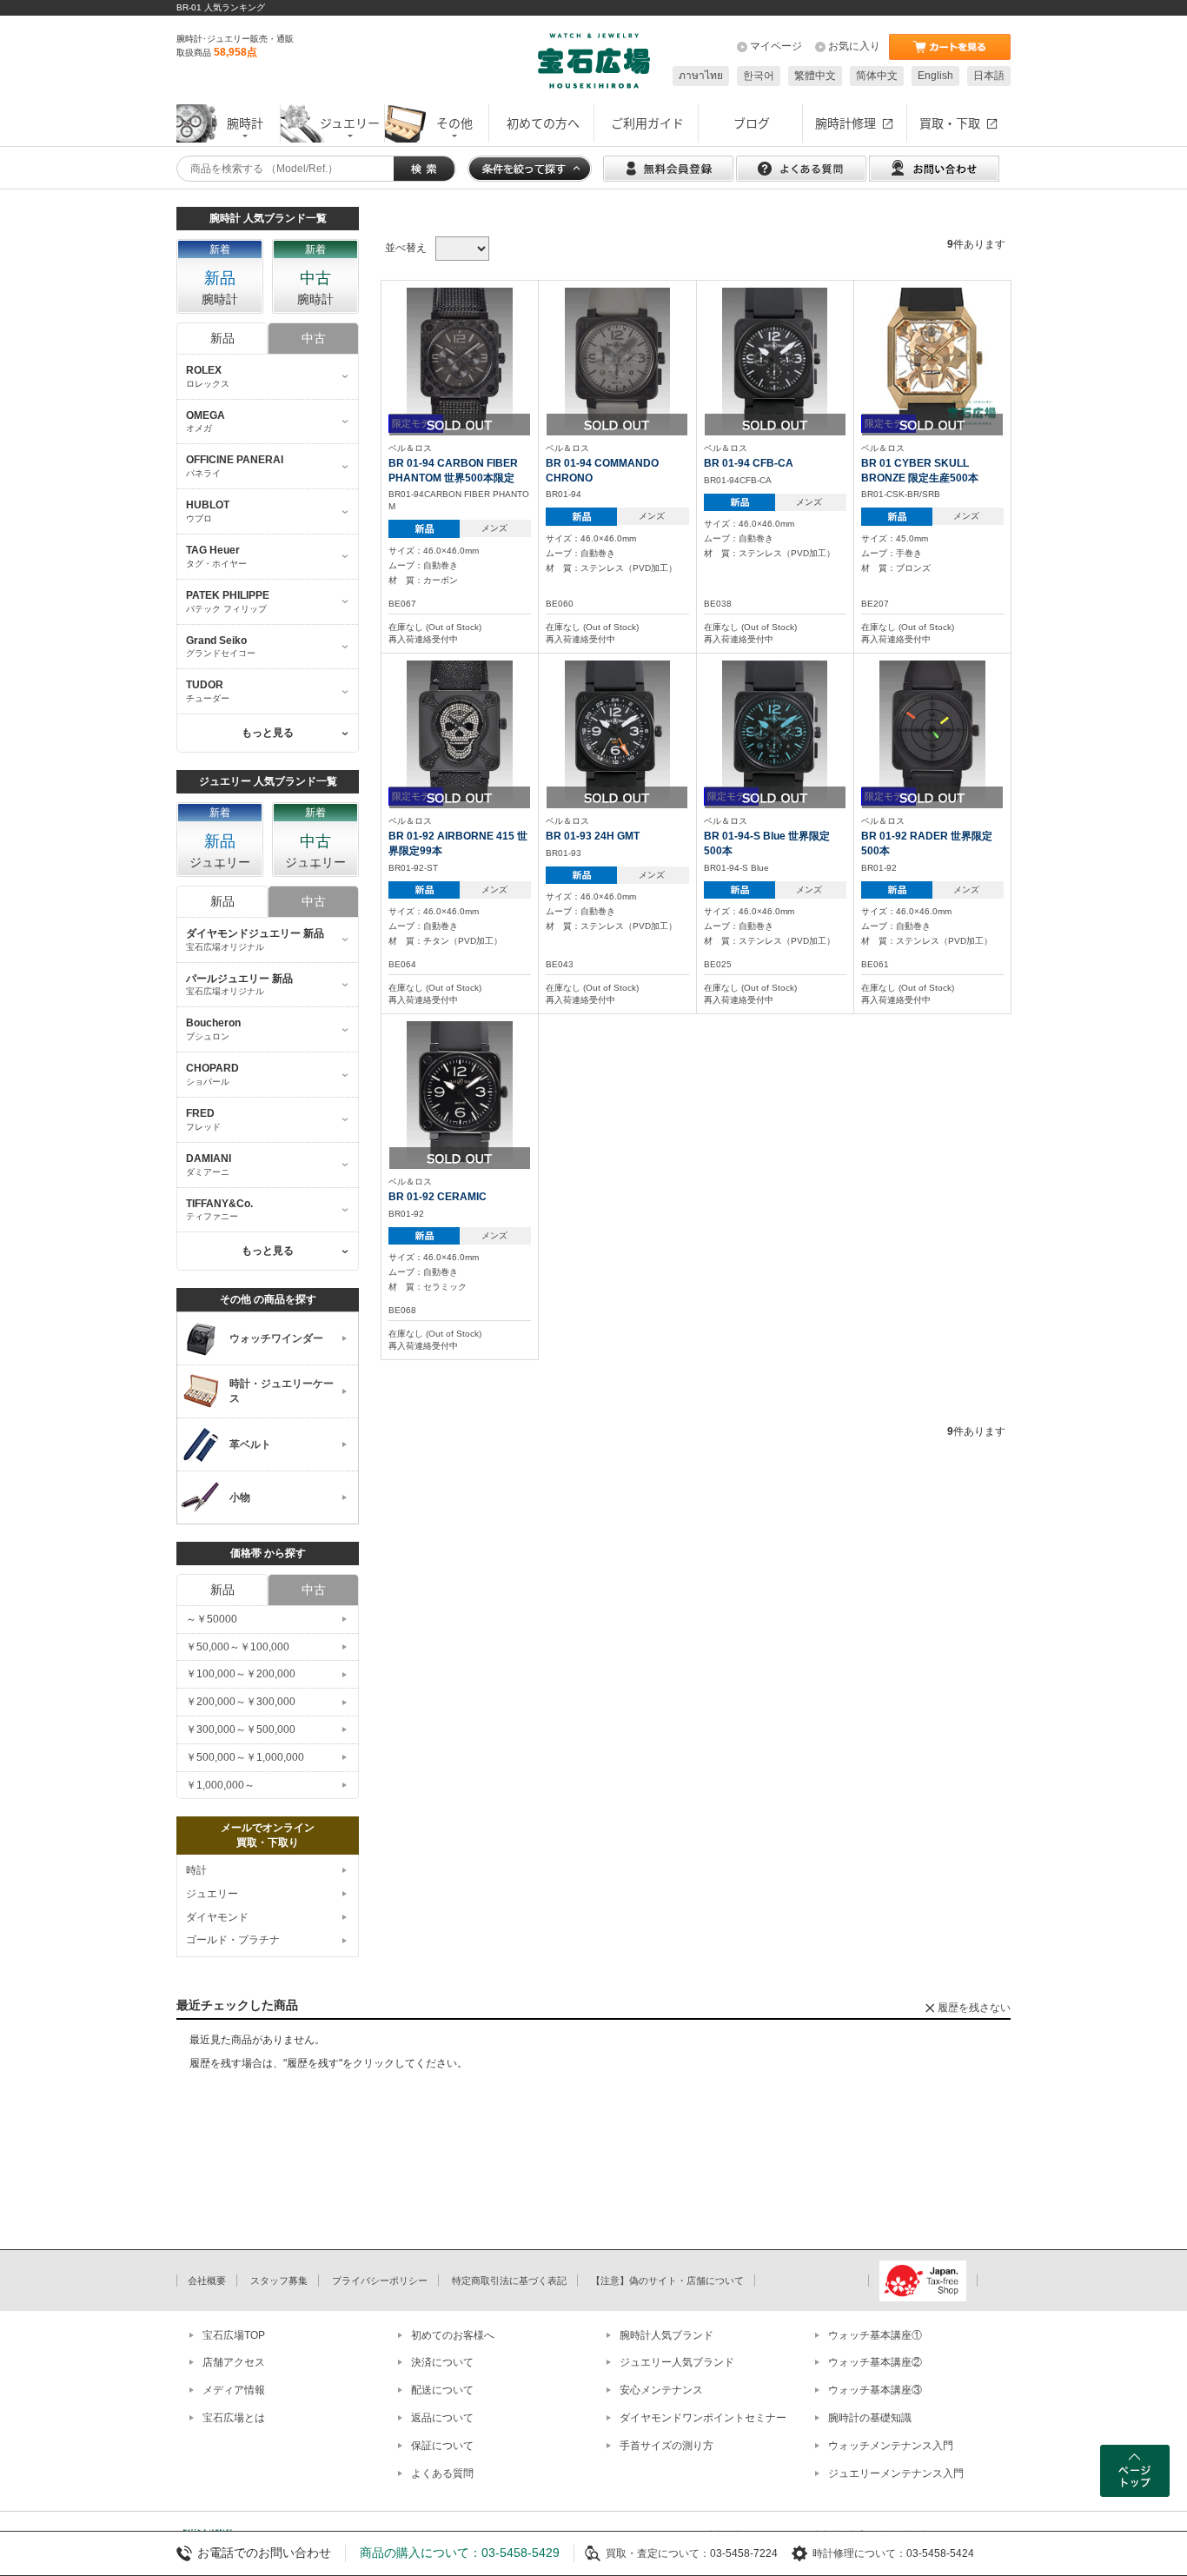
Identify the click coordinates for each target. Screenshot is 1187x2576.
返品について (442, 2418)
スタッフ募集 (279, 2281)
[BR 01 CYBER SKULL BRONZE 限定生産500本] (932, 357)
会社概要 (207, 2281)
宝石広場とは (234, 2418)
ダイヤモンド (217, 1917)
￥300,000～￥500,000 (241, 1730)
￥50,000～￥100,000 (238, 1647)
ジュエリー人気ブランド (677, 2362)
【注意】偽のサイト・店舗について (667, 2281)
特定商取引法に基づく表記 (509, 2281)
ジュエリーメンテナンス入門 (896, 2473)
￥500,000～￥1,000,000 (245, 1757)
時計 (196, 1870)
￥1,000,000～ (220, 1785)
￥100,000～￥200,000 (241, 1674)
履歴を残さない (974, 2008)
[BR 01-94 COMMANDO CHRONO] (618, 357)
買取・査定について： (658, 2553)
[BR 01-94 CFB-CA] (775, 357)
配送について (442, 2390)
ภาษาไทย (701, 76)
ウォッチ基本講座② (875, 2362)
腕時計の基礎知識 (870, 2418)
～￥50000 (212, 1619)
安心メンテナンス (661, 2390)
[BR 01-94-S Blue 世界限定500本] (775, 730)
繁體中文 (815, 76)
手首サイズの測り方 (666, 2446)
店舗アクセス (234, 2362)
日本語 (989, 76)
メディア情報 (234, 2390)
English (935, 76)
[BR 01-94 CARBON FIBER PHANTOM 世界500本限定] (460, 357)
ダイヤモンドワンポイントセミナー (703, 2418)
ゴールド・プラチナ (233, 1940)
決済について (442, 2362)
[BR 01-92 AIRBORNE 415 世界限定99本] (460, 730)
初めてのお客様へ (453, 2335)
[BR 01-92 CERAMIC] (460, 1091)
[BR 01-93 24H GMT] (618, 730)
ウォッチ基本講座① (875, 2335)
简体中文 (877, 76)
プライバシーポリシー (380, 2281)
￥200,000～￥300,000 (241, 1702)
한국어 (759, 76)
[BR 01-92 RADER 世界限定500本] (932, 730)
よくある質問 (442, 2473)
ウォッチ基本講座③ (875, 2390)
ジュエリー (212, 1894)
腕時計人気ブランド (666, 2335)
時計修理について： (859, 2553)
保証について (442, 2446)
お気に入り (854, 46)
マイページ (776, 46)
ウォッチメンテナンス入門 (891, 2446)
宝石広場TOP (234, 2335)
